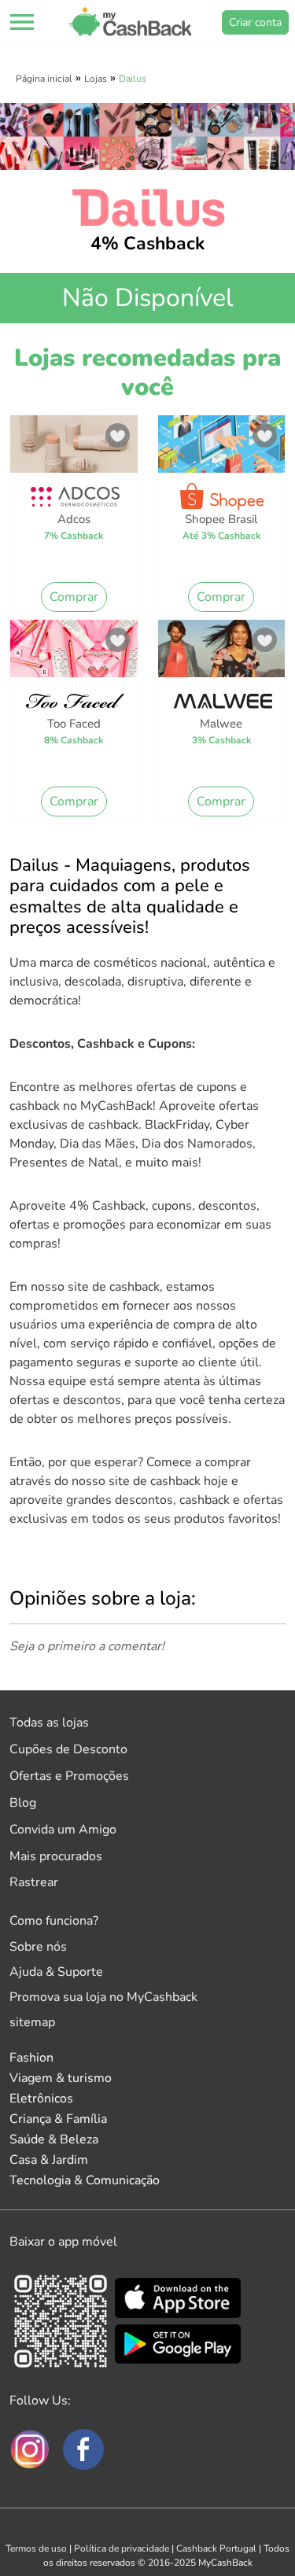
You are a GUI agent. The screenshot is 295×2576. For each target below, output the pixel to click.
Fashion (31, 2058)
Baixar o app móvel (63, 2242)
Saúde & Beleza (54, 2139)
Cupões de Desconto (68, 1749)
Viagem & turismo (61, 2078)
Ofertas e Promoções (69, 1776)
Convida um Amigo (63, 1830)
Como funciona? (54, 1921)
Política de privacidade (122, 2548)
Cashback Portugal (216, 2548)
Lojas (96, 79)
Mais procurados (56, 1856)
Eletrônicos (41, 2099)
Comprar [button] (74, 597)
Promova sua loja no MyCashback (103, 1997)
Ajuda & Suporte (56, 1972)
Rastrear (34, 1882)
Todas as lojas (49, 1723)
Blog (23, 1803)
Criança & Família (58, 2119)
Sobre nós (38, 1947)
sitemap (32, 2022)
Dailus (133, 79)
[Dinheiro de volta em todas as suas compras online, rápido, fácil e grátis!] (130, 22)
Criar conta (255, 22)
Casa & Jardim (49, 2160)
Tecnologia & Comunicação (85, 2180)
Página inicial (44, 79)
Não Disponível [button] (147, 298)
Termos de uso (36, 2548)
